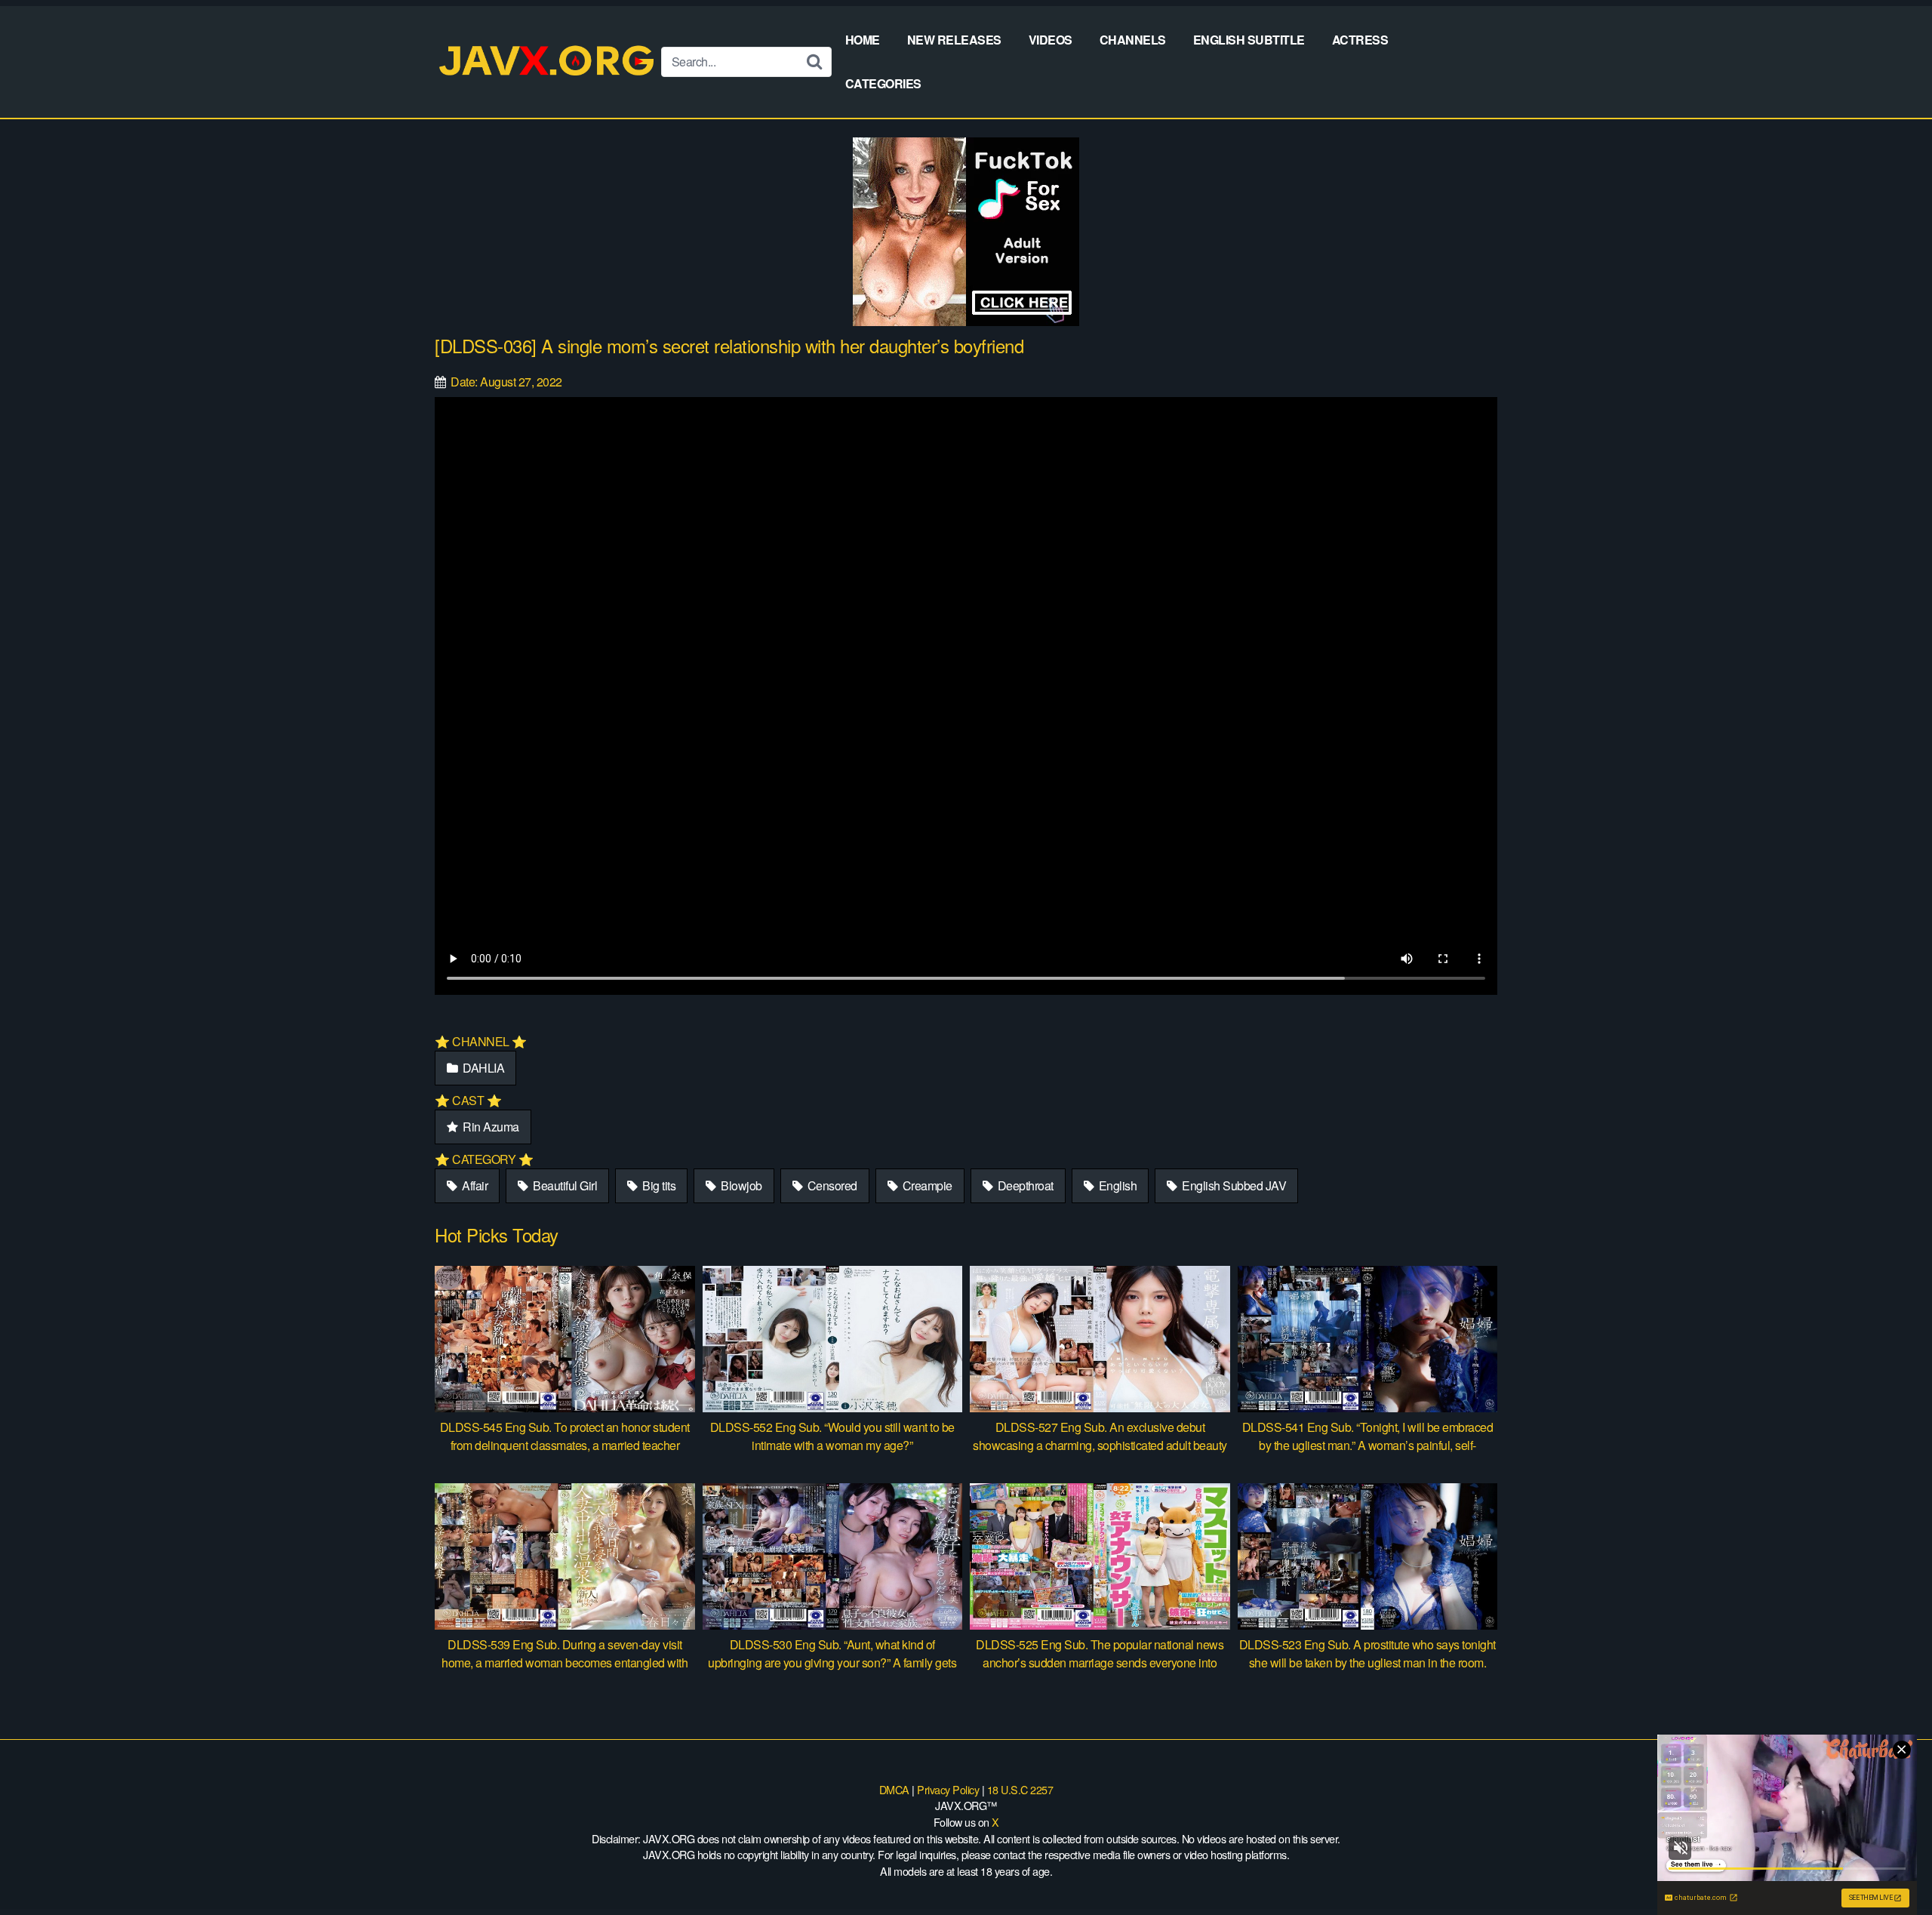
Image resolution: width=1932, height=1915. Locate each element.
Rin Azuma (490, 1127)
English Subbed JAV (1233, 1185)
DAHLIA (483, 1068)
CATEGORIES (883, 83)
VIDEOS (1051, 40)
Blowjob (740, 1185)
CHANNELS (1133, 40)
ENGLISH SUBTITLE (1249, 40)
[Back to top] (1890, 1867)
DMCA (894, 1789)
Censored (831, 1185)
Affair (474, 1185)
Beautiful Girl (564, 1185)
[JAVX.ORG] (548, 62)
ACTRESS (1360, 40)
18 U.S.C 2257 (1020, 1789)
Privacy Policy (948, 1789)
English (1116, 1185)
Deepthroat (1024, 1185)
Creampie (926, 1185)
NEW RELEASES (954, 40)
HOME (863, 40)
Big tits (658, 1185)
